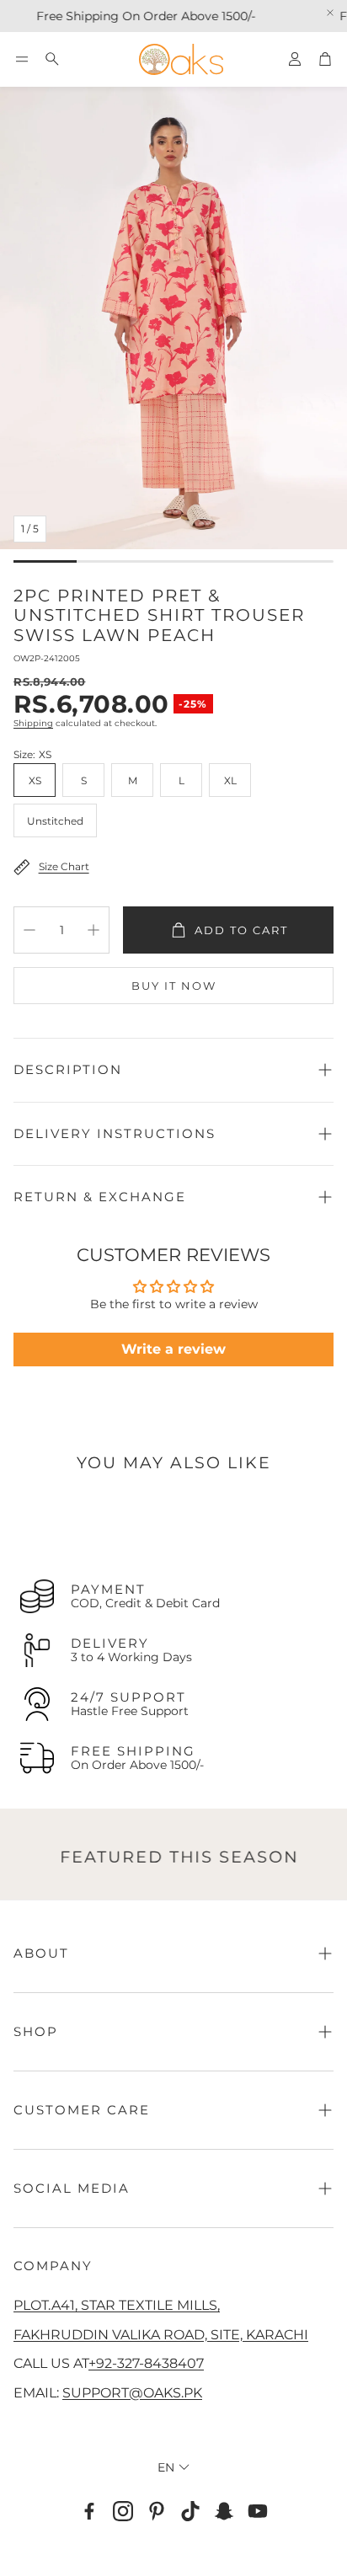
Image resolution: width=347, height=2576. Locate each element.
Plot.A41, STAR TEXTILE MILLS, (117, 2305)
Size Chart (64, 866)
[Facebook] (89, 2511)
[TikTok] (190, 2511)
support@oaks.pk (132, 2392)
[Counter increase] (93, 930)
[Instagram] (123, 2511)
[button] (22, 59)
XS (35, 780)
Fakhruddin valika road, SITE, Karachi (161, 2334)
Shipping (33, 723)
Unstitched (55, 821)
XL (230, 780)
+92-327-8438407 (146, 2363)
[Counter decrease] (29, 930)
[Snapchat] (224, 2511)
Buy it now (174, 986)
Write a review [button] (173, 1349)
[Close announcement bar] (330, 13)
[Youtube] (258, 2511)
